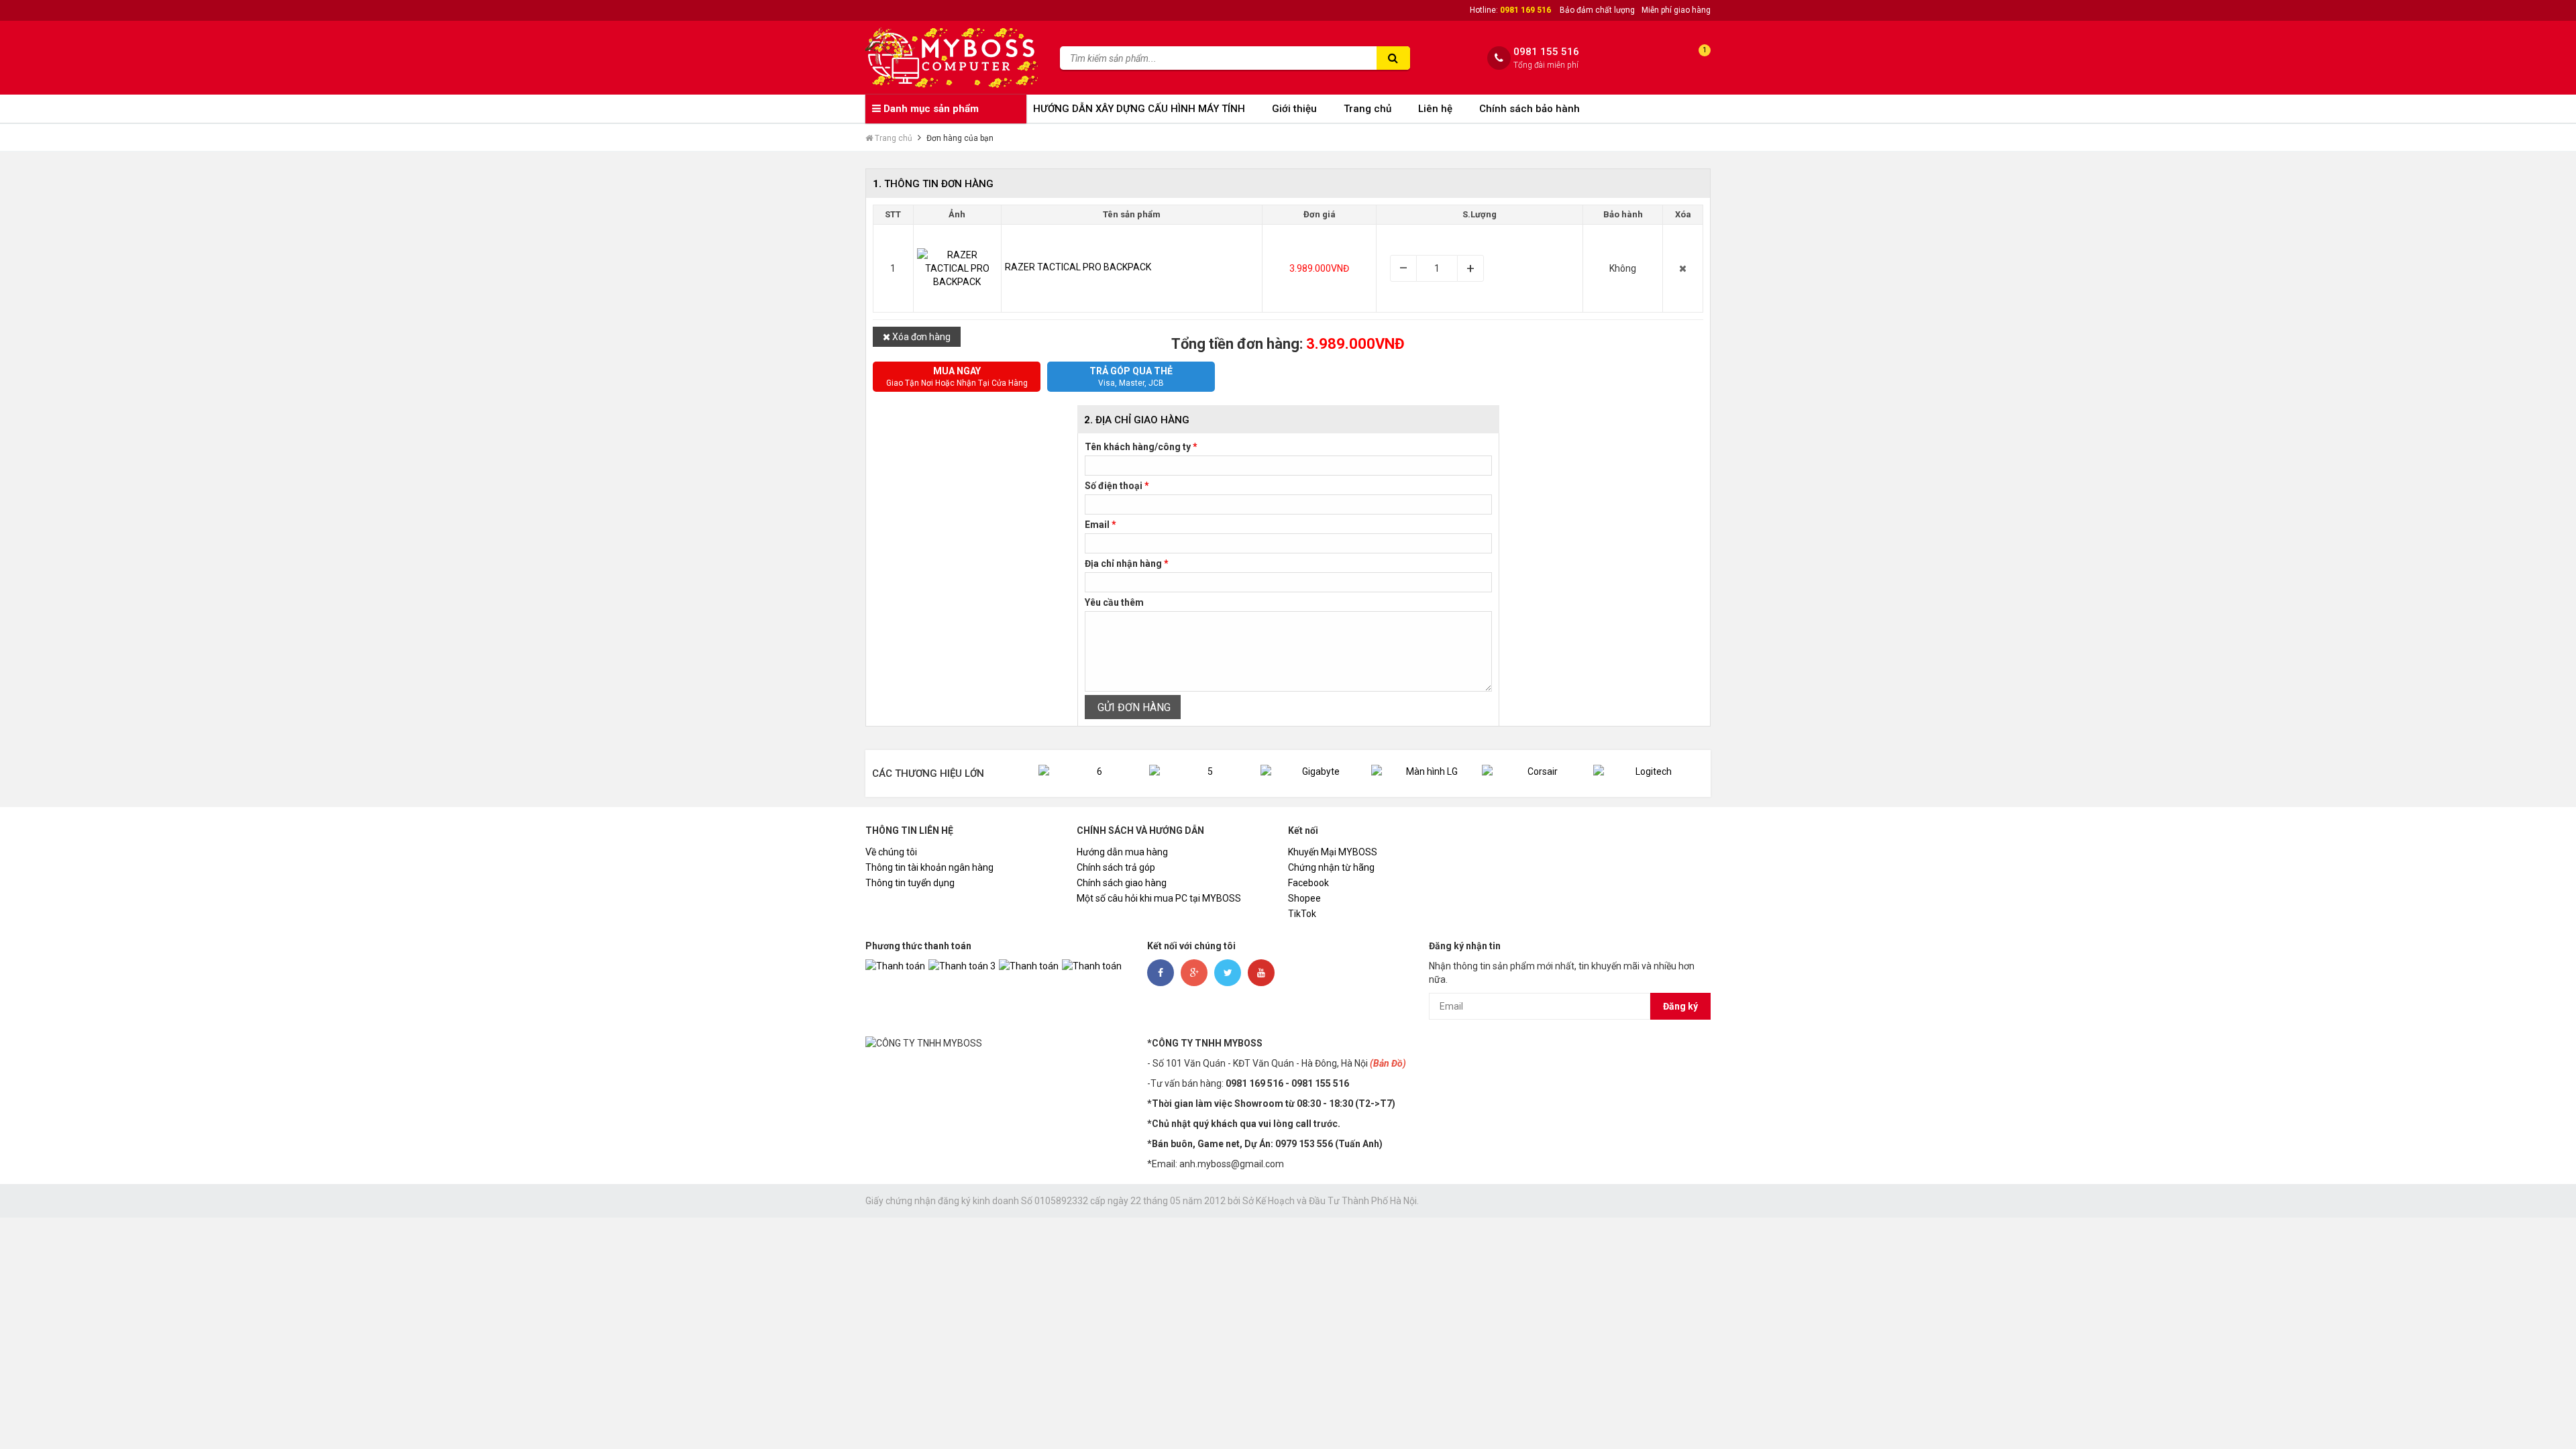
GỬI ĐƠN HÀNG (1133, 707)
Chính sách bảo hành (1529, 109)
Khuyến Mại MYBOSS (1333, 852)
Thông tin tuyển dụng (910, 883)
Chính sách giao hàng (1122, 883)
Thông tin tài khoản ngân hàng (929, 867)
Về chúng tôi (891, 852)
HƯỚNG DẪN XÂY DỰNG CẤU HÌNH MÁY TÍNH (1139, 109)
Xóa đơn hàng (920, 337)
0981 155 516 (1546, 52)
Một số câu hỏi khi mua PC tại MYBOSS (1159, 898)
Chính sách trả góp (1116, 867)
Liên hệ (1435, 109)
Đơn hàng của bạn (960, 138)
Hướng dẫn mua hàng (1122, 852)
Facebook (1308, 883)
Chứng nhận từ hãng (1331, 867)
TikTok (1302, 914)
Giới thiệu (1294, 109)
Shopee (1304, 898)
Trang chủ (1367, 109)
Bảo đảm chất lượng (1597, 10)
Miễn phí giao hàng (1676, 10)
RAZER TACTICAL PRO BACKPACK (1078, 267)
